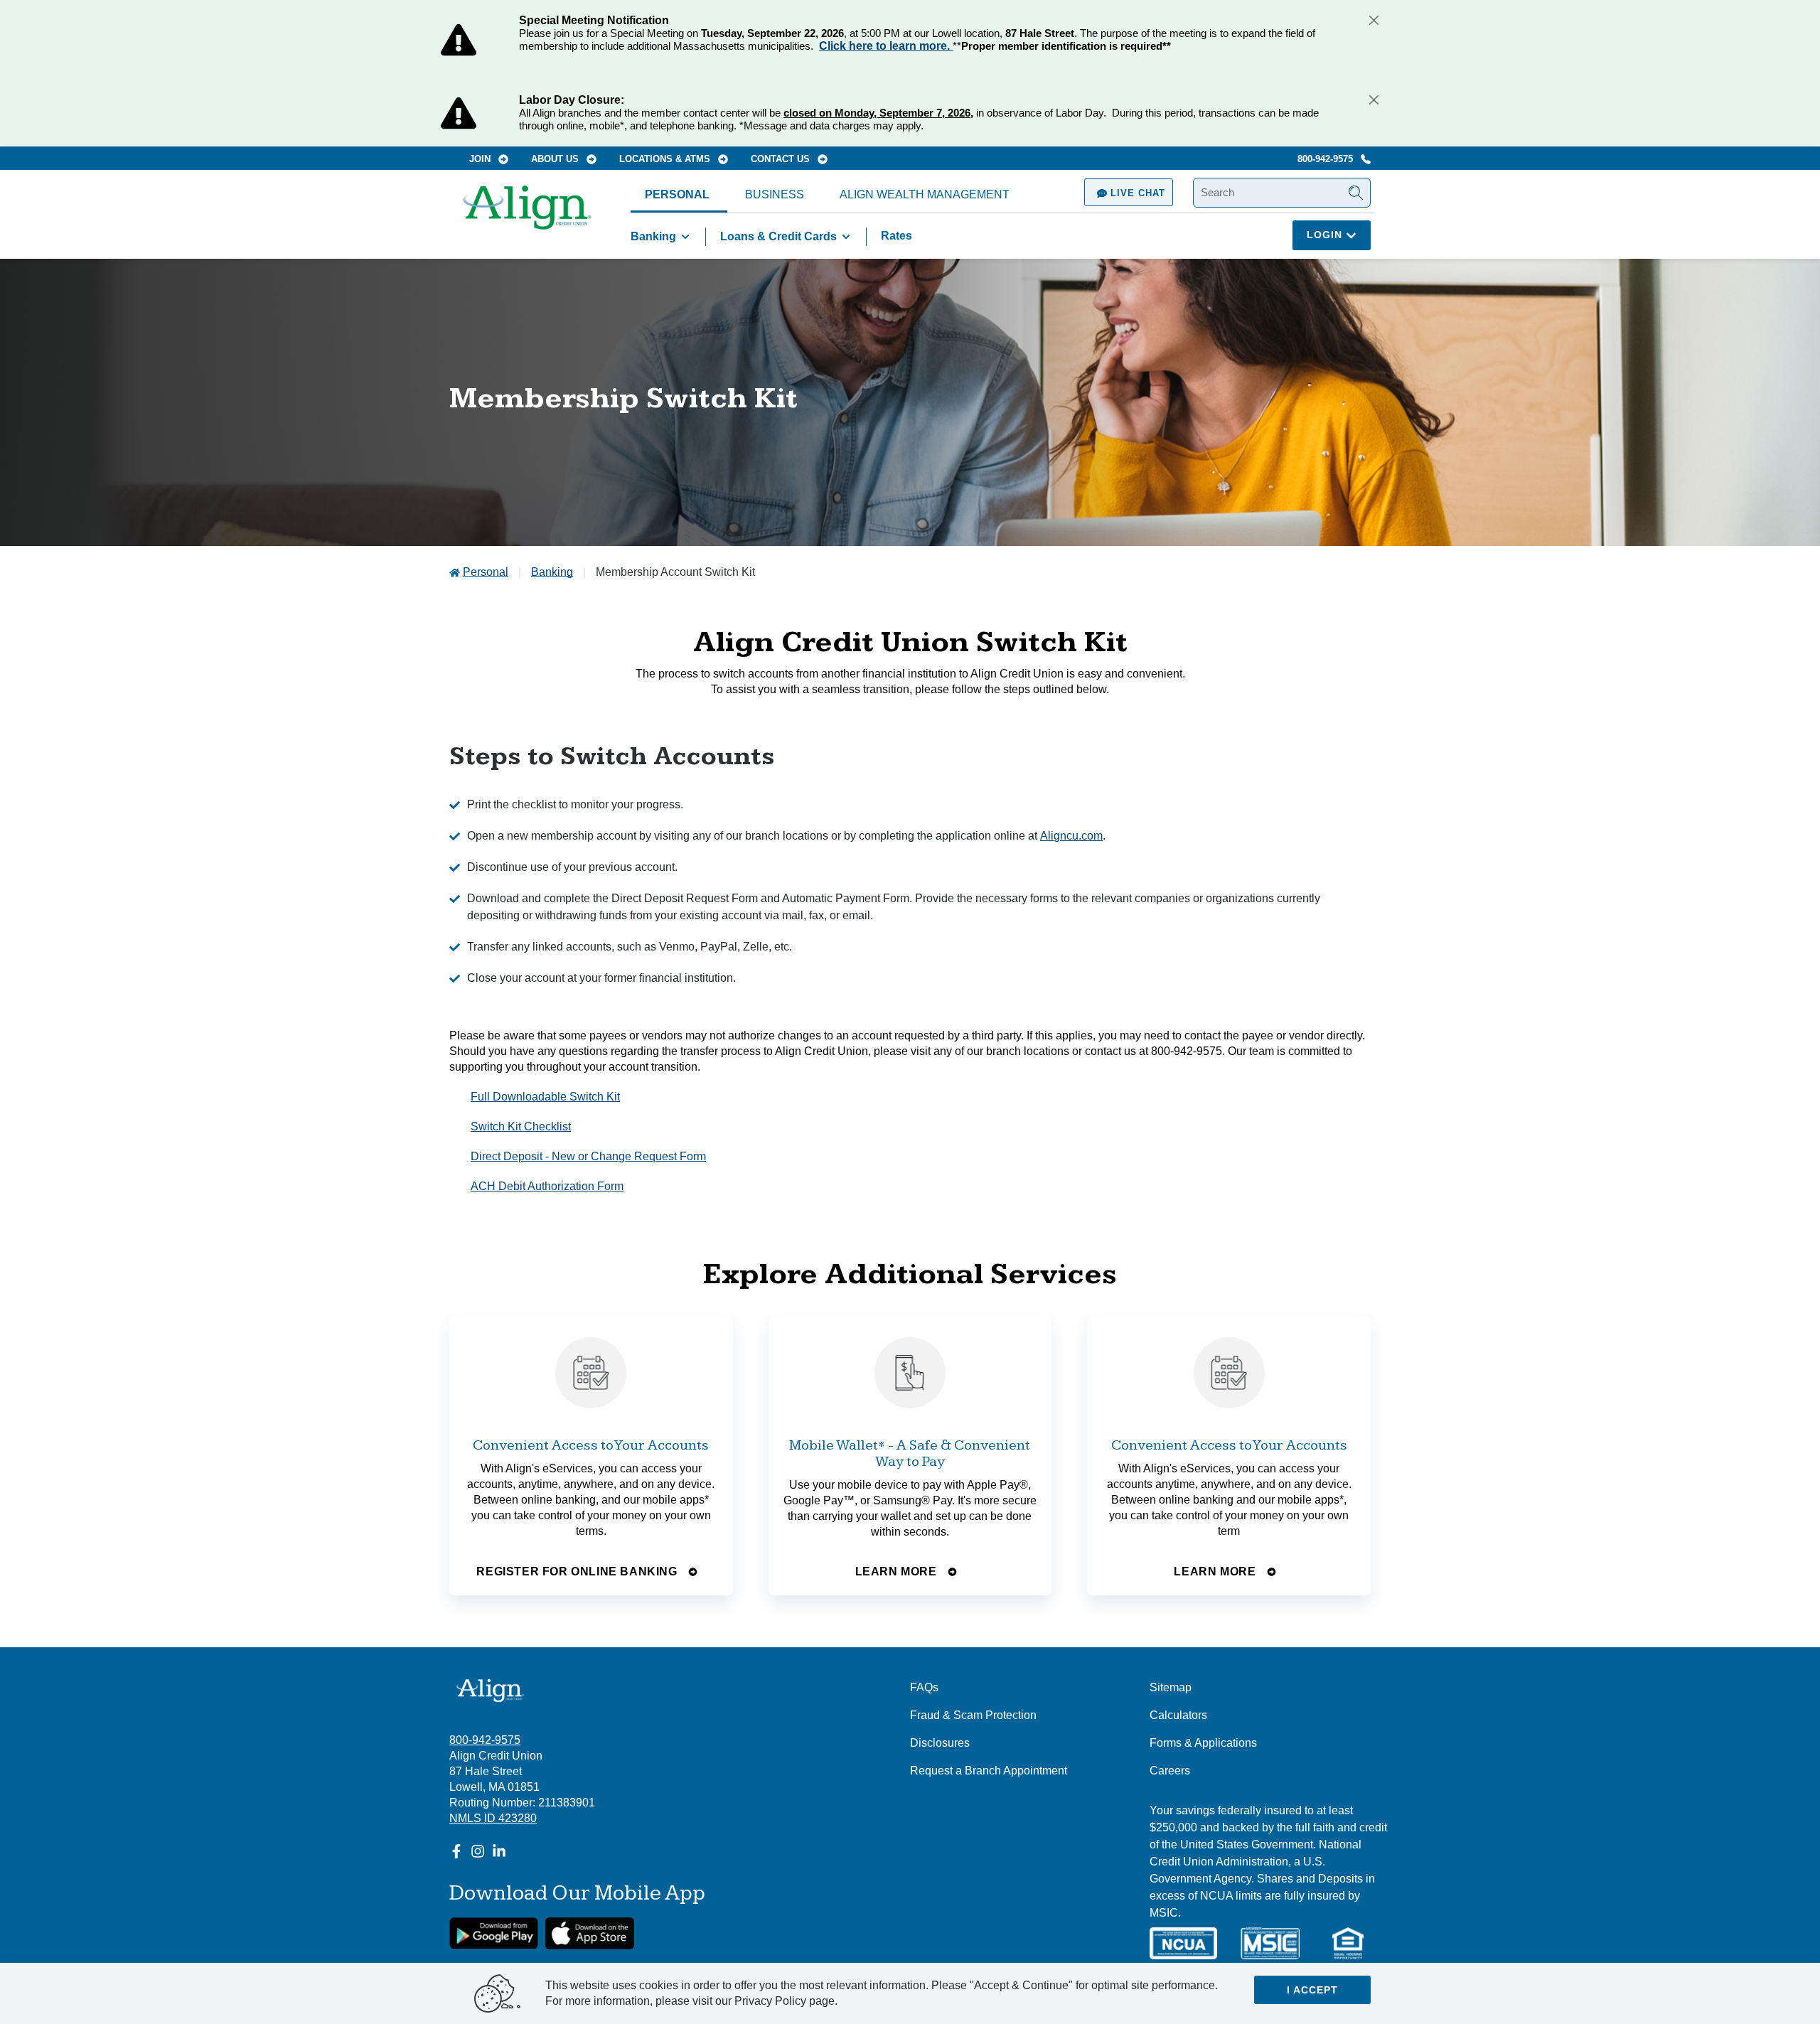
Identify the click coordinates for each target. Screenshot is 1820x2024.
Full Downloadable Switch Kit (545, 1097)
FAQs (924, 1687)
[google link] (494, 1933)
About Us (556, 159)
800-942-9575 (1327, 159)
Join (481, 159)
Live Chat (1136, 193)
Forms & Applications (1203, 1743)
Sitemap (1171, 1687)
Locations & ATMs (666, 159)
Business (775, 194)
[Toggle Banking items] (685, 237)
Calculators (1178, 1715)
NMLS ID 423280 (493, 1818)
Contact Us (782, 159)
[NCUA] (1183, 1943)
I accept (1312, 1990)
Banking (653, 236)
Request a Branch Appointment (989, 1771)
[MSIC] (1270, 1943)
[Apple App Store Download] (590, 1933)
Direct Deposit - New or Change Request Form (588, 1156)
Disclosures (940, 1743)
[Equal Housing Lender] (1348, 1943)
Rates (896, 236)
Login (1326, 235)
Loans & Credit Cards (778, 236)
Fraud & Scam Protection (973, 1715)
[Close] (1374, 20)
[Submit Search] (1356, 193)
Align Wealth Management (925, 194)
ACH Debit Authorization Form (547, 1186)
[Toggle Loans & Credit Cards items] (846, 237)
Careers (1170, 1771)
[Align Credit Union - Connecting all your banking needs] (490, 1690)
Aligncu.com (1071, 836)
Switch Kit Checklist (521, 1126)
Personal (677, 194)
